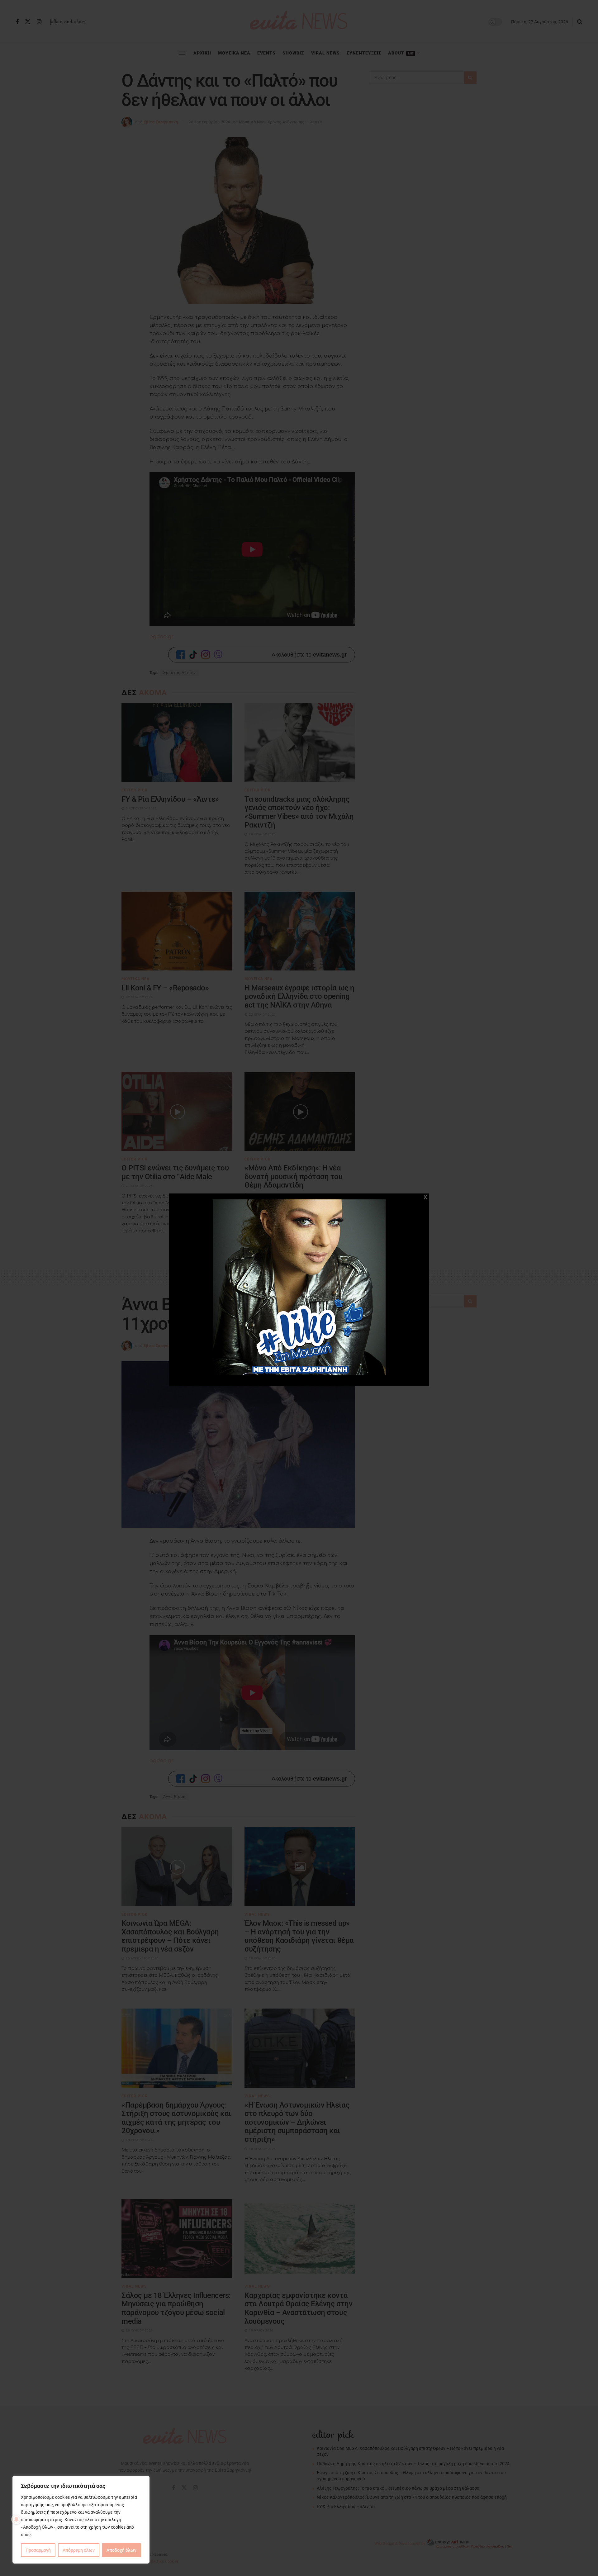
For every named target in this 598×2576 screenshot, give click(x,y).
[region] (81, 2520)
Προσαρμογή (38, 2550)
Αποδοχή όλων (121, 2550)
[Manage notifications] (16, 2519)
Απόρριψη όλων (79, 2550)
